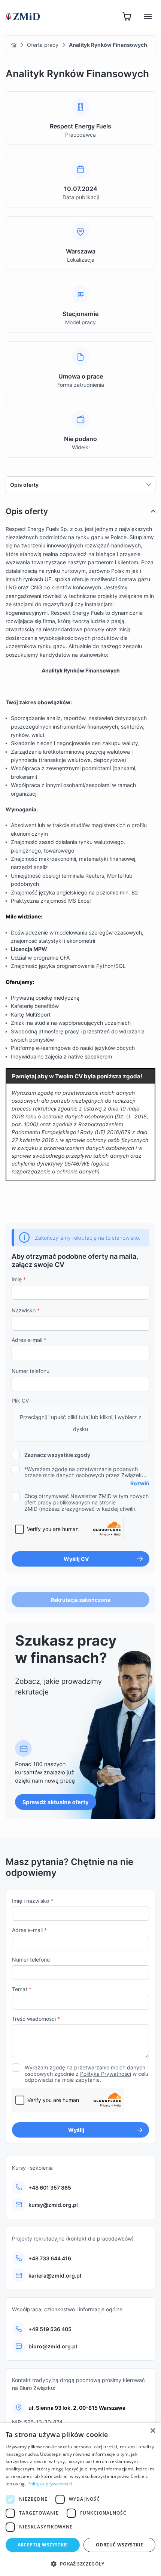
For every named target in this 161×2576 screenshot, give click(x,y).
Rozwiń (140, 1483)
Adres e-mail (29, 1340)
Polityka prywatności (50, 2484)
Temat (22, 1989)
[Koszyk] (127, 16)
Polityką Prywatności (106, 2074)
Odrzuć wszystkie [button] (119, 2545)
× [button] (153, 2431)
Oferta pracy (43, 45)
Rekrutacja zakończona (80, 1600)
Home (14, 45)
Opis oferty (24, 485)
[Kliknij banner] (80, 1721)
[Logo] (23, 16)
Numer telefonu (31, 1371)
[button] (80, 2564)
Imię (19, 1279)
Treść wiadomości (36, 2019)
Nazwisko (26, 1310)
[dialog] (80, 2499)
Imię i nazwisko (33, 1901)
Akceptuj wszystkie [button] (43, 2545)
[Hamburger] (148, 16)
